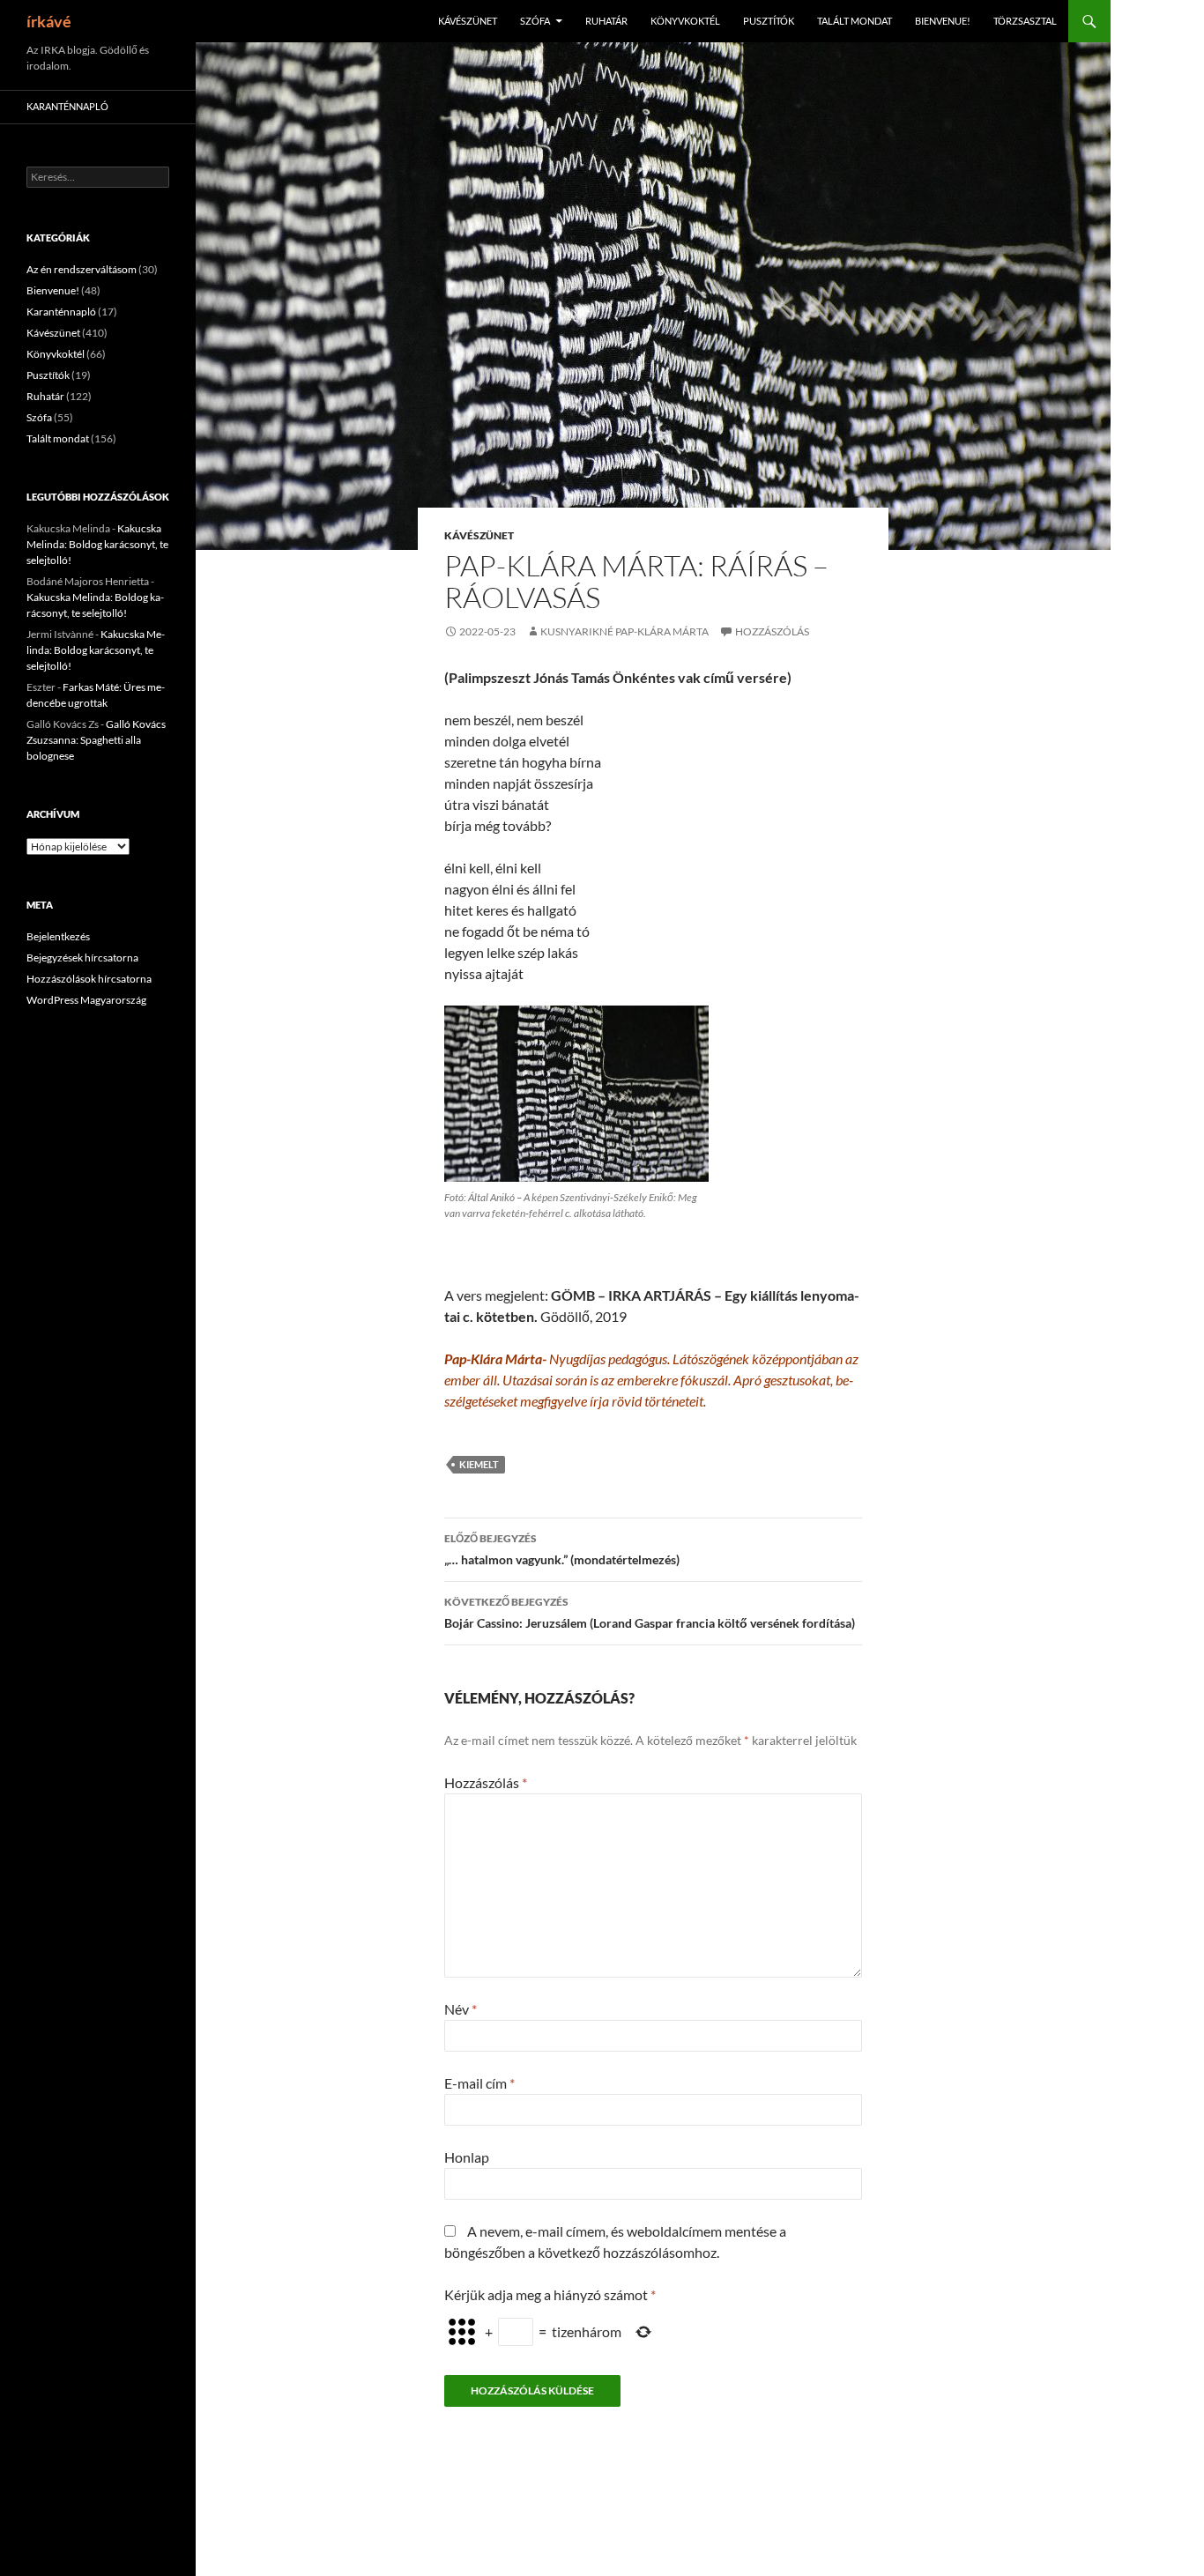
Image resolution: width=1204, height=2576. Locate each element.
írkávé (49, 21)
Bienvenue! (943, 21)
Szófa (535, 21)
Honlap (467, 2157)
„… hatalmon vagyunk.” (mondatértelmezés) (562, 1549)
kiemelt (479, 1464)
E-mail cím (479, 2083)
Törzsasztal (1025, 21)
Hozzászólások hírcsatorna (89, 979)
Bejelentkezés (58, 936)
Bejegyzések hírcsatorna (82, 958)
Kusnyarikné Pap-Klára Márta (624, 631)
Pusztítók (769, 21)
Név (461, 2009)
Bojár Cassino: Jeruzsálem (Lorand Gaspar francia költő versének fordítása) (650, 1613)
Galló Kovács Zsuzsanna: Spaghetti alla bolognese (96, 740)
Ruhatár (606, 21)
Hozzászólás (772, 631)
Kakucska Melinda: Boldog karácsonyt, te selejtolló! (97, 544)
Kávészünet (468, 21)
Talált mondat (855, 21)
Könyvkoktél (685, 21)
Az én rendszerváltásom (82, 269)
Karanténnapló (67, 106)
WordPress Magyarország (86, 1000)
